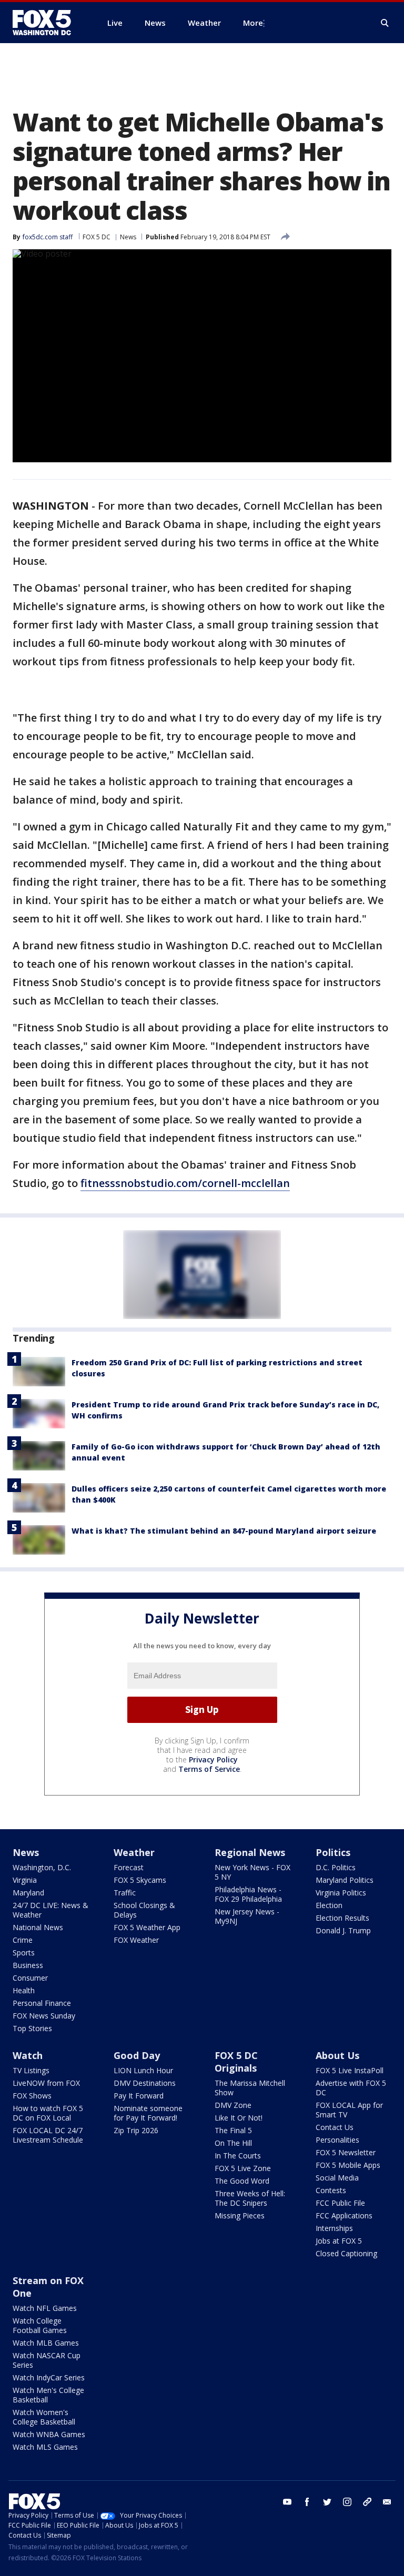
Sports (24, 1953)
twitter (327, 2502)
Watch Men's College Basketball (48, 2395)
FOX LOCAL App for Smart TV (349, 2110)
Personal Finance (42, 2003)
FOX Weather (136, 1940)
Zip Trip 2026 (136, 2130)
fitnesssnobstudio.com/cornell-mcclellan (185, 1183)
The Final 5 (233, 2130)
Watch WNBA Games (49, 2434)
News (128, 237)
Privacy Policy (213, 1759)
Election (329, 1905)
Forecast (129, 1867)
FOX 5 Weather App (147, 1927)
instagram (347, 2502)
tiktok (367, 2502)
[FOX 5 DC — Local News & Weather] (47, 23)
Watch (28, 2055)
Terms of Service (209, 1769)
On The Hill (233, 2143)
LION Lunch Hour (143, 2070)
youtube (287, 2502)
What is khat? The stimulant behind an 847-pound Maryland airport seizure (224, 1531)
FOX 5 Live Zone (243, 2168)
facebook (307, 2502)
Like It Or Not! (239, 2118)
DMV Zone (233, 2105)
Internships (334, 2228)
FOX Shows (32, 2096)
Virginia (25, 1880)
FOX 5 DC (97, 237)
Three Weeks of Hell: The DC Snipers (250, 2198)
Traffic (125, 1893)
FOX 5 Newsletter (346, 2152)
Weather (134, 1852)
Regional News (250, 1852)
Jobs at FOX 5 (339, 2241)
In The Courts (238, 2156)
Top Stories (32, 2028)
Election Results (342, 1918)
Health (24, 1990)
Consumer (30, 1978)
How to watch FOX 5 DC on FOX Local (48, 2113)
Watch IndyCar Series (49, 2377)
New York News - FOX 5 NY (252, 1872)
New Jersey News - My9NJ (247, 1916)
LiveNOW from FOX (46, 2083)
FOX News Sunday (44, 2016)
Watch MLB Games (46, 2343)
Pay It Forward (139, 2096)
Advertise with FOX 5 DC (351, 2088)
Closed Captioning (346, 2253)
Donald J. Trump (343, 1930)
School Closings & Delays (144, 1910)
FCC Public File (340, 2203)
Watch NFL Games (45, 2308)
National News (38, 1927)
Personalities (337, 2140)
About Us (337, 2055)
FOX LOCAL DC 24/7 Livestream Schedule (48, 2135)
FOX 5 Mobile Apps (348, 2165)
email (387, 2502)
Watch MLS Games (45, 2447)
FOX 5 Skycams (140, 1880)
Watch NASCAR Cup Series (47, 2360)
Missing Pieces (240, 2215)
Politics (333, 1852)
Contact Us (335, 2127)
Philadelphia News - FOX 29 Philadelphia (248, 1894)
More (253, 23)
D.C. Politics (336, 1867)
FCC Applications (344, 2215)
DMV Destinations (145, 2083)
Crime (23, 1940)
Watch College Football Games (40, 2325)
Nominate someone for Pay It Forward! (148, 2113)
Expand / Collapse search (385, 23)
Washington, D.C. (42, 1867)
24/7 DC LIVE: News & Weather (50, 1910)
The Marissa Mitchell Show (250, 2088)
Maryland (28, 1893)
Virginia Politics (341, 1893)
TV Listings (31, 2070)
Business (28, 1965)
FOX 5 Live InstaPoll (350, 2070)
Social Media (337, 2178)
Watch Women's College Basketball (44, 2417)
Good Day (137, 2055)
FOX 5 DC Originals (236, 2062)
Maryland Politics (345, 1880)
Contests (331, 2190)
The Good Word (242, 2181)
